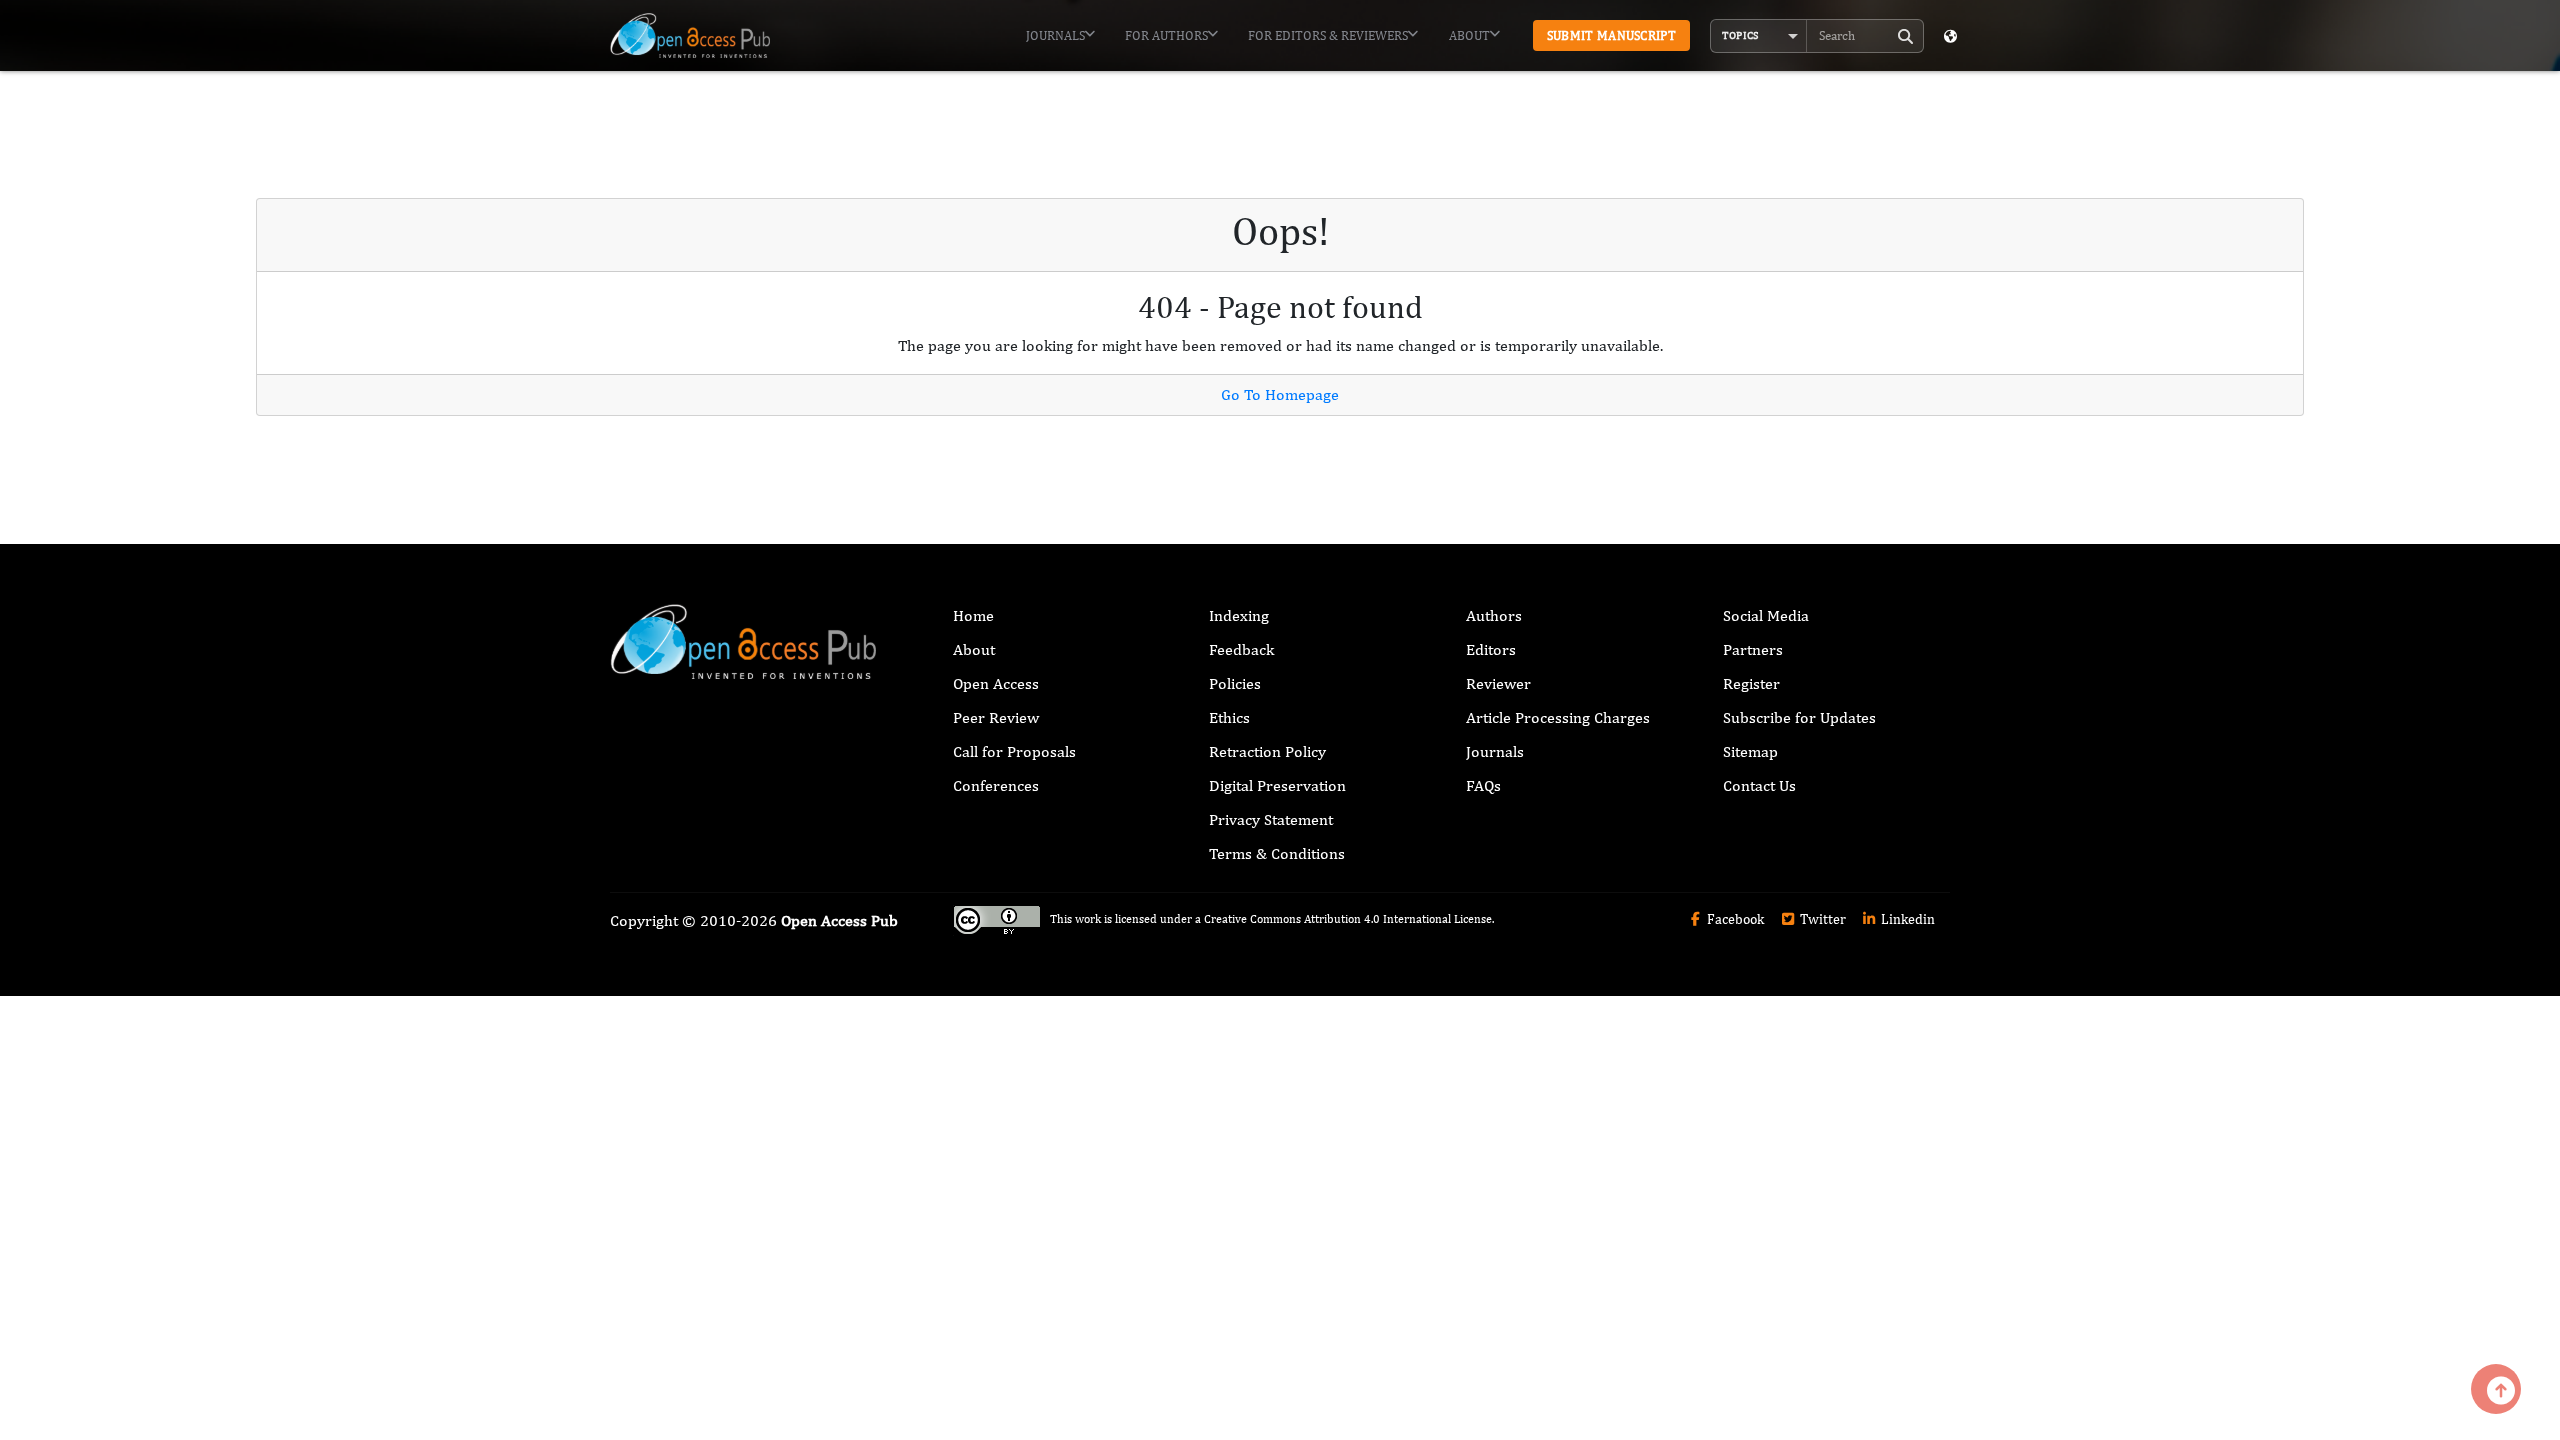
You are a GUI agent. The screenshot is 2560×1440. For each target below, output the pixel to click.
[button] (1759, 36)
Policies (1235, 683)
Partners (1753, 649)
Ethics (1229, 717)
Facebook (1734, 919)
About (1469, 35)
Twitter (1821, 919)
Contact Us (1759, 785)
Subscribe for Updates (1799, 717)
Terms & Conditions (1277, 853)
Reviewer (1498, 683)
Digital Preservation (1277, 785)
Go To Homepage (1280, 394)
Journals (1055, 35)
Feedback (1241, 649)
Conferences (996, 785)
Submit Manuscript (1611, 35)
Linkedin (1906, 919)
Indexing (1239, 615)
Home (973, 615)
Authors (1494, 615)
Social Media (1766, 615)
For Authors (1166, 35)
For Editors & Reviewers (1328, 35)
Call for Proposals (1014, 751)
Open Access (996, 683)
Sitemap (1750, 751)
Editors (1491, 649)
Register (1751, 683)
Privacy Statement (1271, 819)
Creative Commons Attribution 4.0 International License (1348, 920)
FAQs (1483, 785)
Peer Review (996, 717)
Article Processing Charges (1558, 717)
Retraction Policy (1267, 751)
